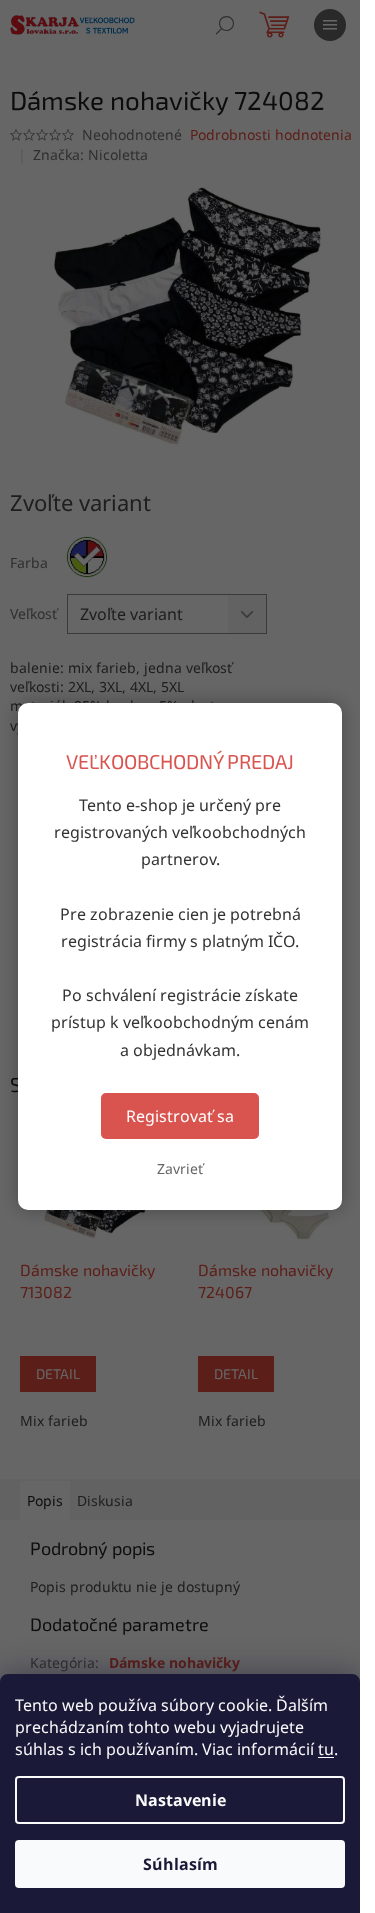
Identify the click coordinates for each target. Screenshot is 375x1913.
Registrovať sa (180, 1116)
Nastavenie (180, 1800)
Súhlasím (180, 1864)
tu (326, 1749)
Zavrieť (180, 1168)
